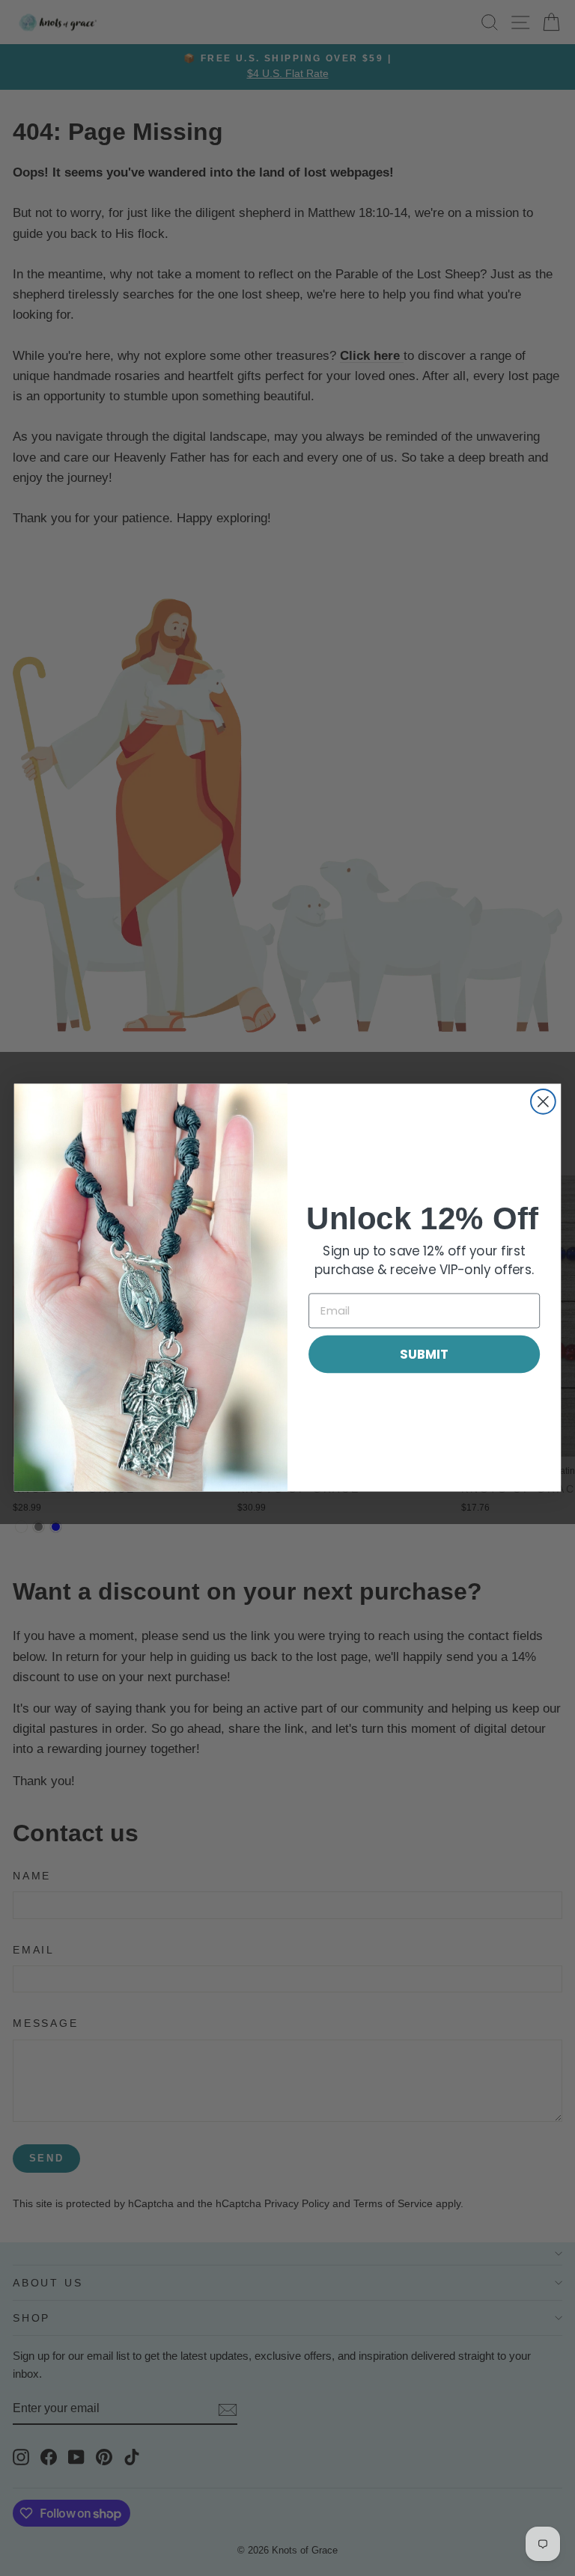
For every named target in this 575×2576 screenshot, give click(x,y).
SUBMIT (424, 1354)
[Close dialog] (543, 1102)
